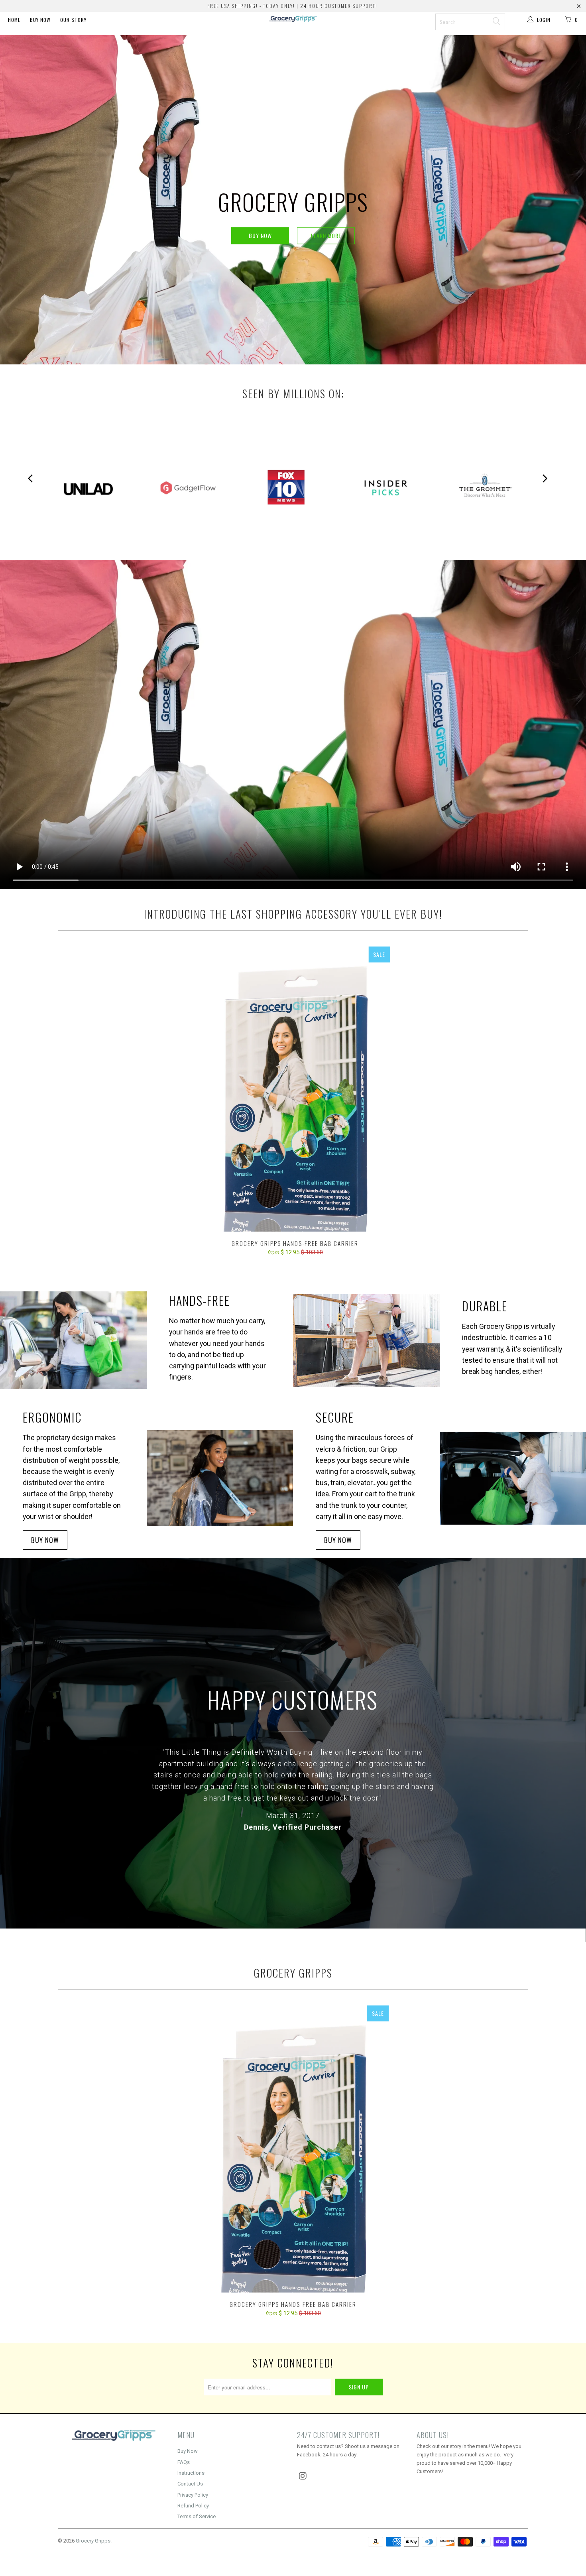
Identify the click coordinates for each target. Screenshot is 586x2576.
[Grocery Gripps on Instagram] (303, 2476)
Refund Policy (193, 2506)
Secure (335, 1417)
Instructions (191, 2473)
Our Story (73, 20)
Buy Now (40, 20)
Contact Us (190, 2484)
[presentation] (545, 479)
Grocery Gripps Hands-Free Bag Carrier (295, 1089)
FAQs (184, 2462)
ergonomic (52, 1417)
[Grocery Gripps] (293, 33)
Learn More (326, 235)
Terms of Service (197, 2516)
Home (14, 20)
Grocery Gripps (93, 2541)
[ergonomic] (220, 1478)
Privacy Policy (193, 2495)
